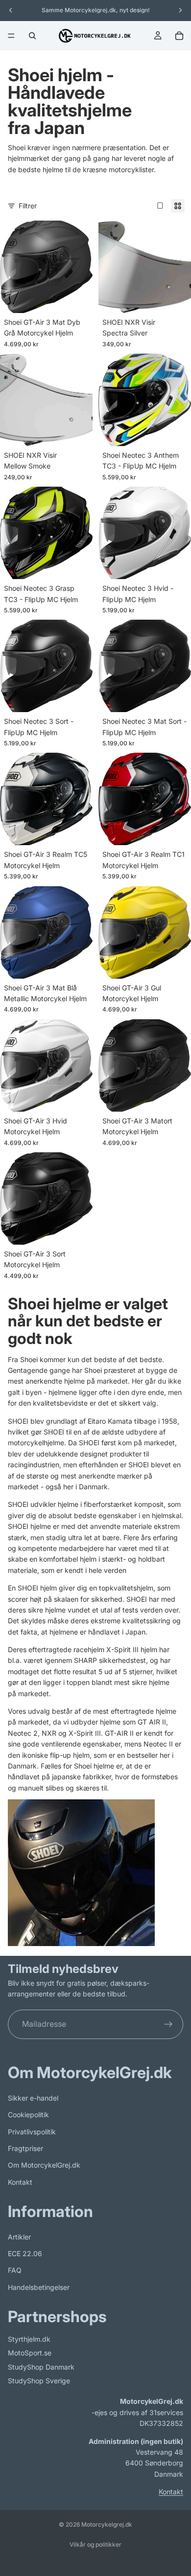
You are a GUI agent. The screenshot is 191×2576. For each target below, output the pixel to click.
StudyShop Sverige (39, 2381)
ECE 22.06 (25, 2253)
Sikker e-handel (33, 2098)
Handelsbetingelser (39, 2287)
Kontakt (20, 2182)
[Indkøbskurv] (179, 36)
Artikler (19, 2237)
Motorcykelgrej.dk (107, 2524)
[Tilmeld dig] (168, 2024)
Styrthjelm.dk (29, 2339)
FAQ (15, 2270)
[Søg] (32, 36)
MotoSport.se (30, 2353)
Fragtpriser (25, 2148)
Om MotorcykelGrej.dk (44, 2165)
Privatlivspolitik (32, 2131)
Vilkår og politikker (95, 2544)
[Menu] (11, 36)
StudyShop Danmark (41, 2367)
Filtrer (28, 206)
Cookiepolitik (28, 2115)
